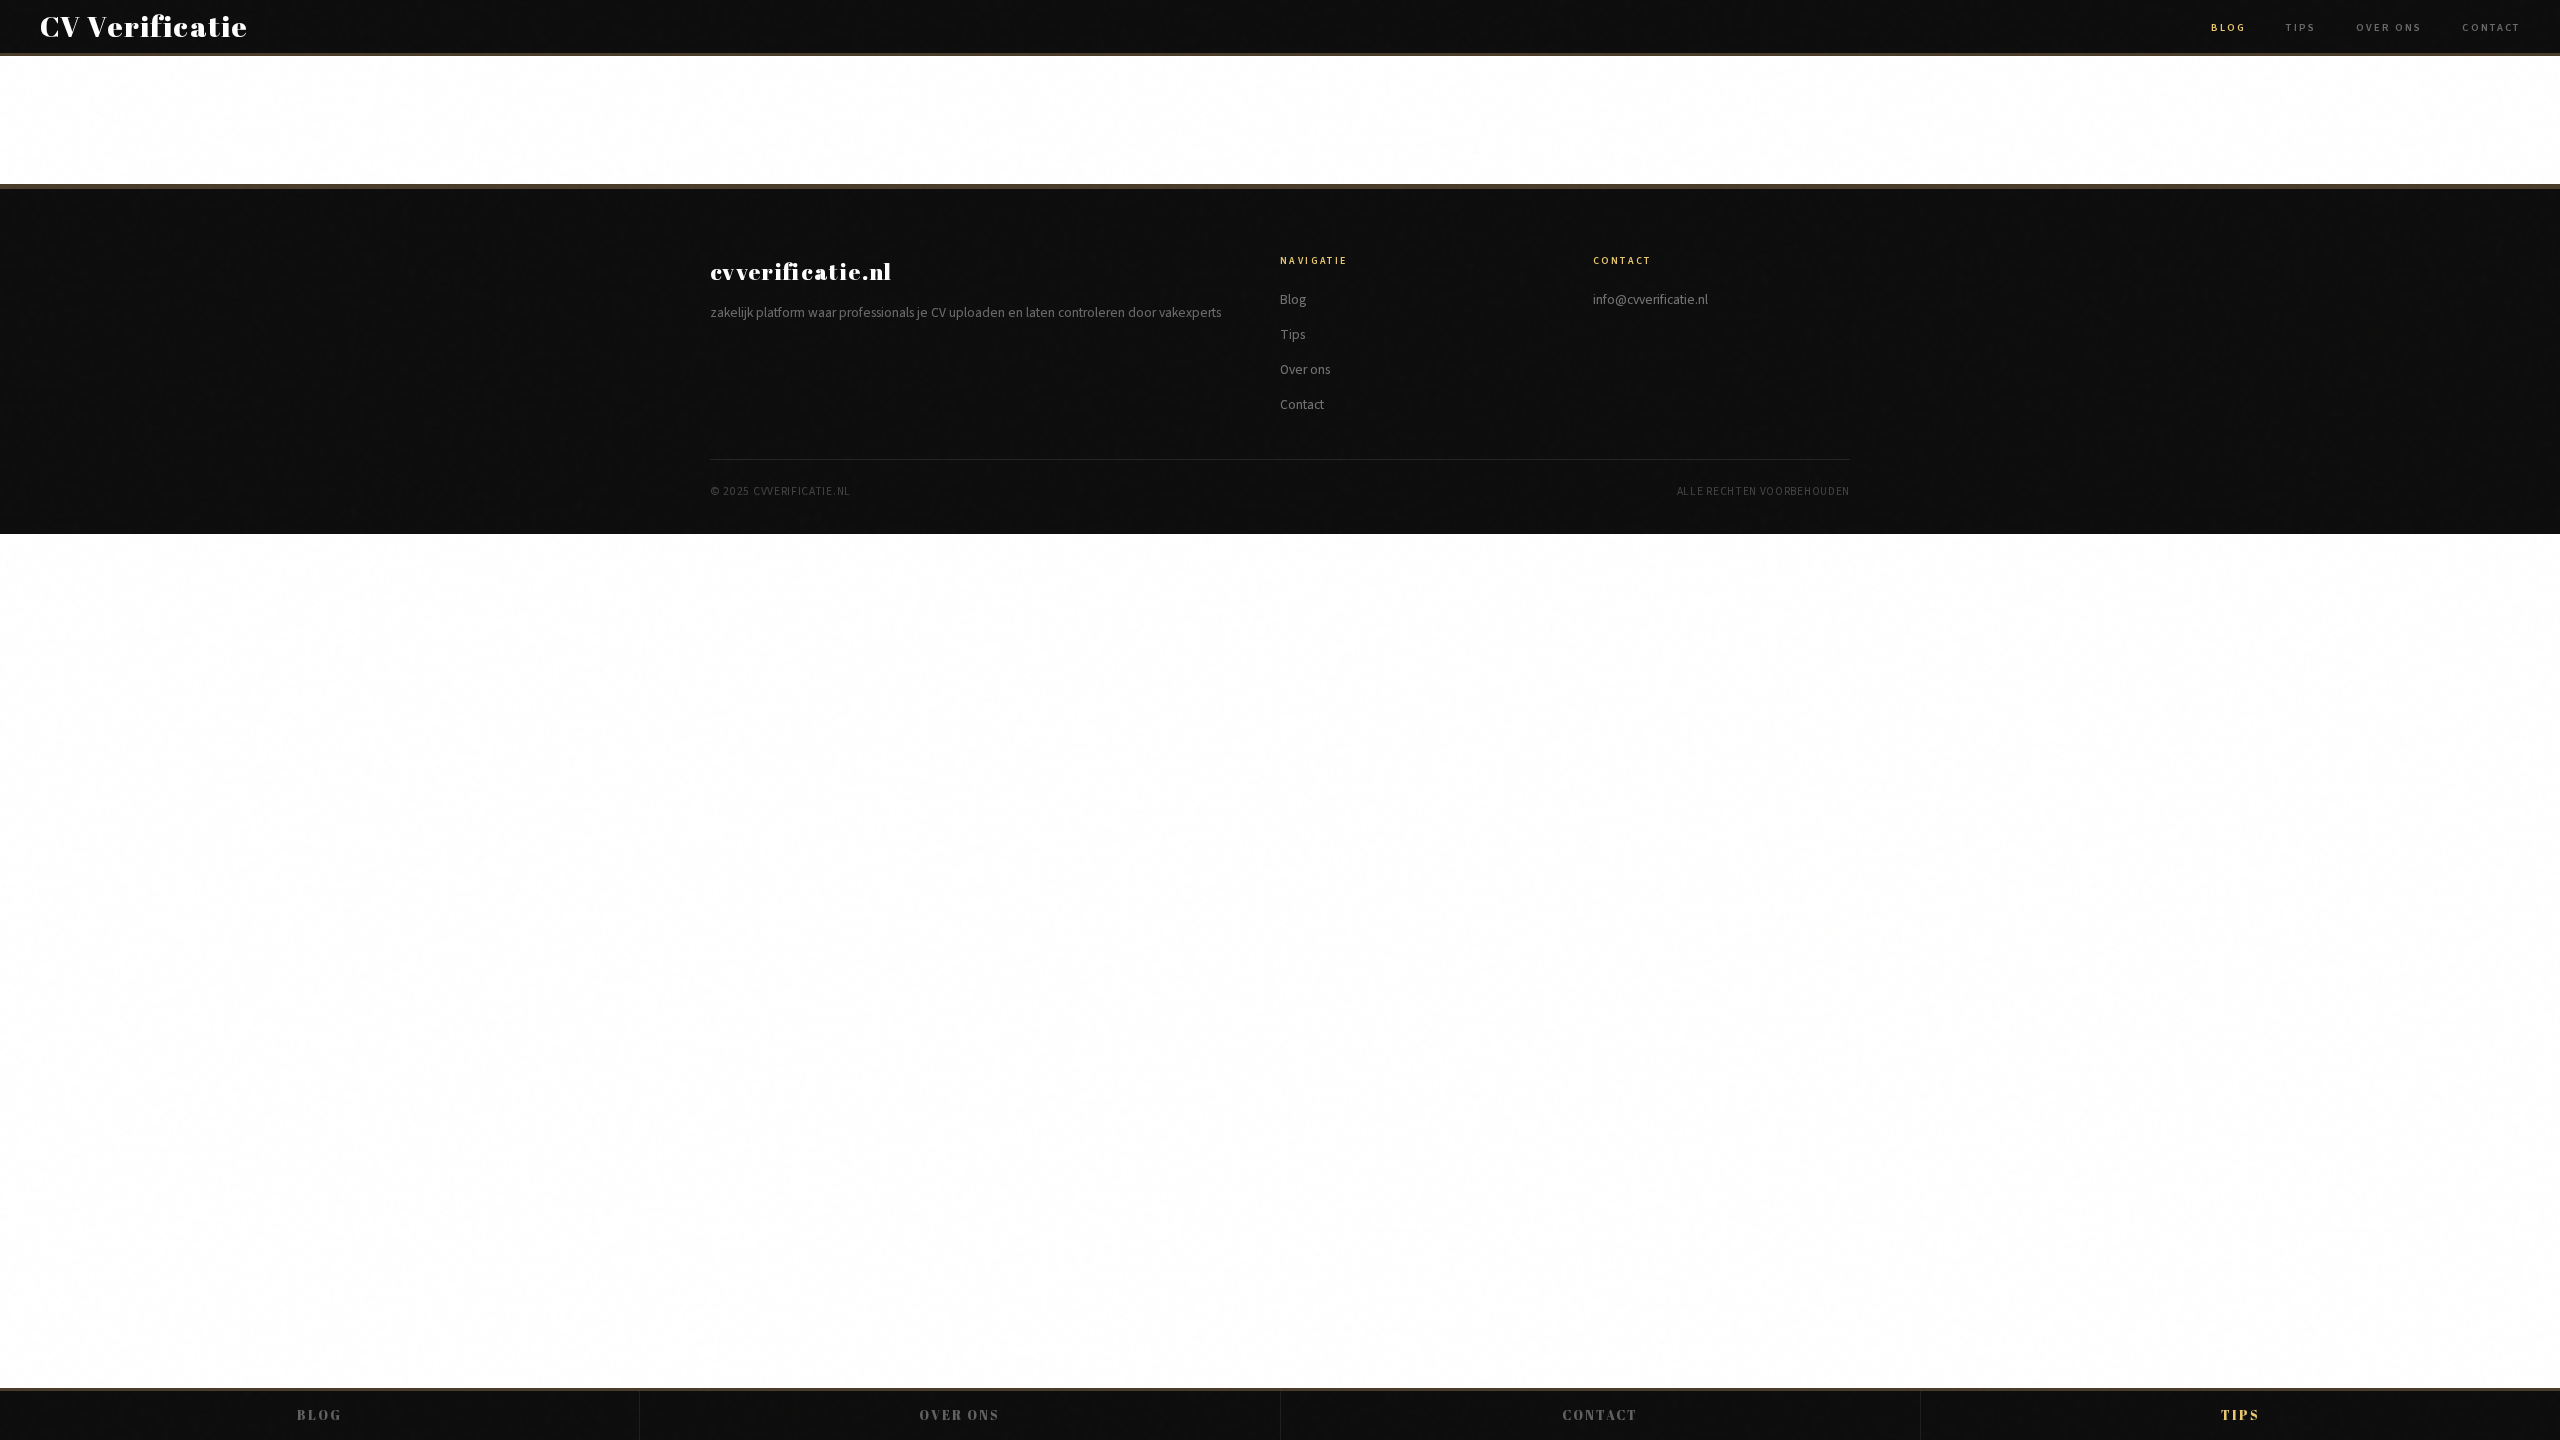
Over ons (2389, 27)
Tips (2300, 27)
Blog (2228, 27)
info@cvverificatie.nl (1650, 299)
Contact (2491, 27)
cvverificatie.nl (801, 271)
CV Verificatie (144, 26)
